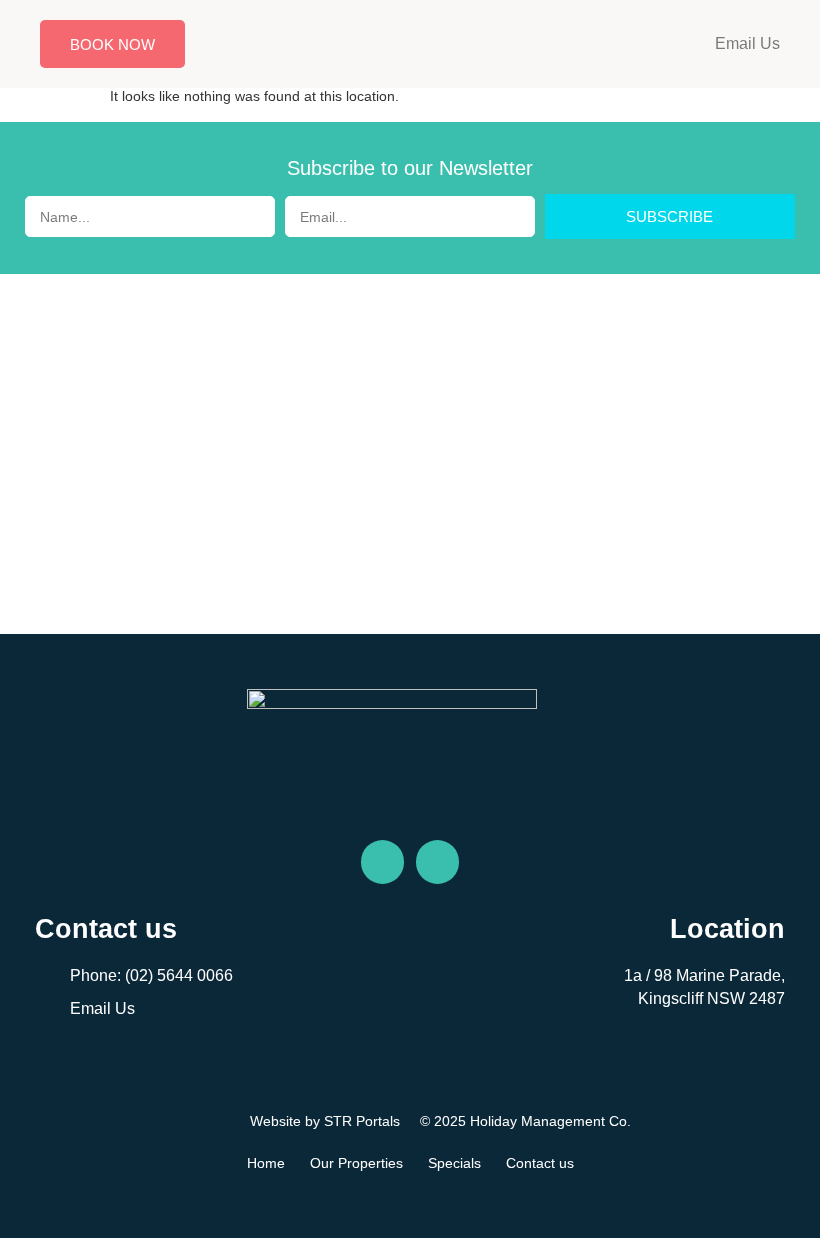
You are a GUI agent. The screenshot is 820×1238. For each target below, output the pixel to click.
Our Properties (356, 1163)
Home (266, 1163)
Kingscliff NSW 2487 (711, 998)
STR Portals (362, 1121)
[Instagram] (437, 861)
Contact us (540, 1163)
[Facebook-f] (382, 861)
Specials (454, 1163)
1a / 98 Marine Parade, (704, 975)
